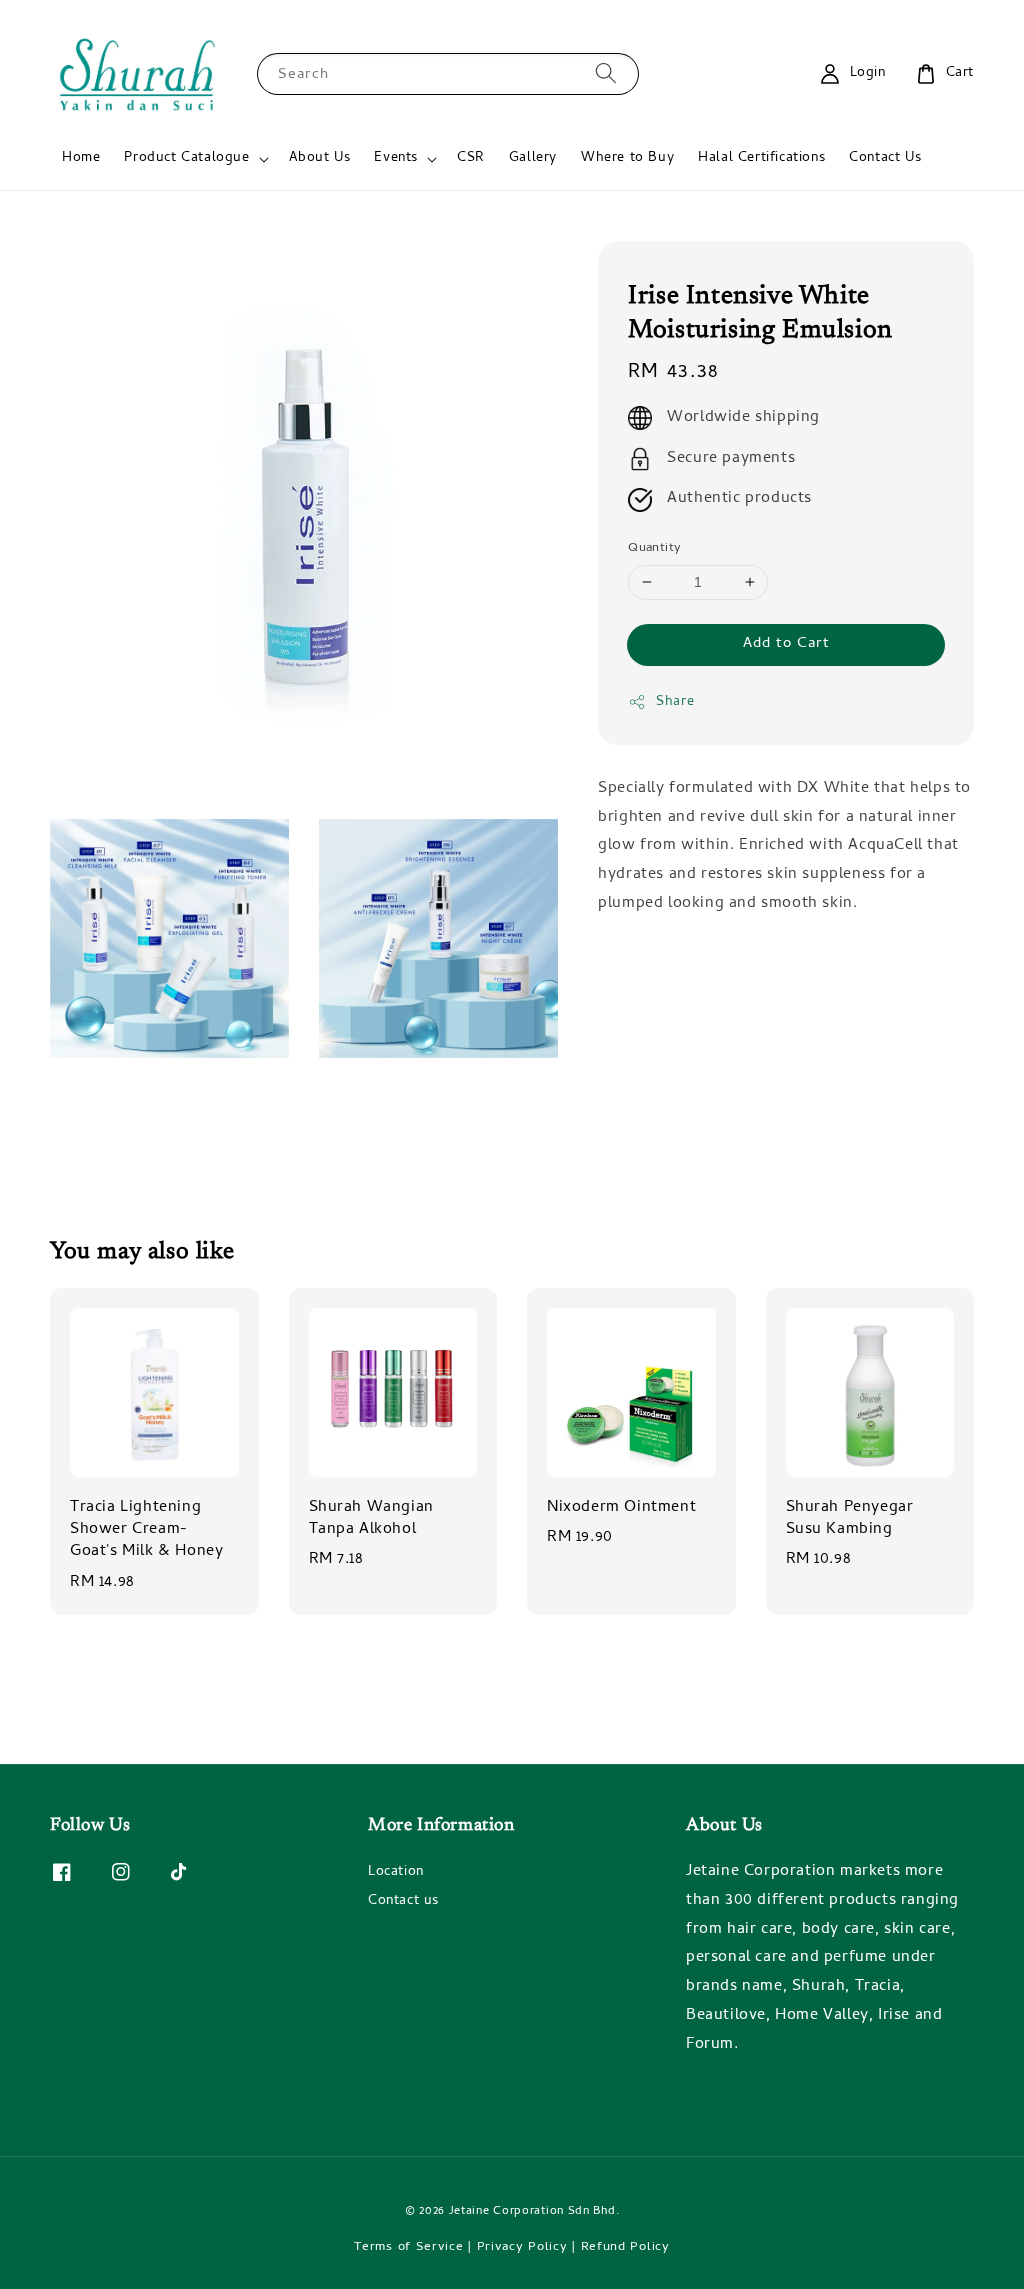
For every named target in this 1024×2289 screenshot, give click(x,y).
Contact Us (885, 158)
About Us (320, 158)
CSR (471, 158)
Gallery (533, 158)
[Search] (606, 73)
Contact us (403, 1901)
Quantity (654, 549)
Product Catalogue (186, 159)
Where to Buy (627, 158)
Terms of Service (408, 2247)
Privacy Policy (522, 2247)
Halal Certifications (761, 158)
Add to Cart (786, 644)
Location (396, 1874)
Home (81, 158)
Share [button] (675, 702)
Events (396, 159)
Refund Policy (625, 2247)
